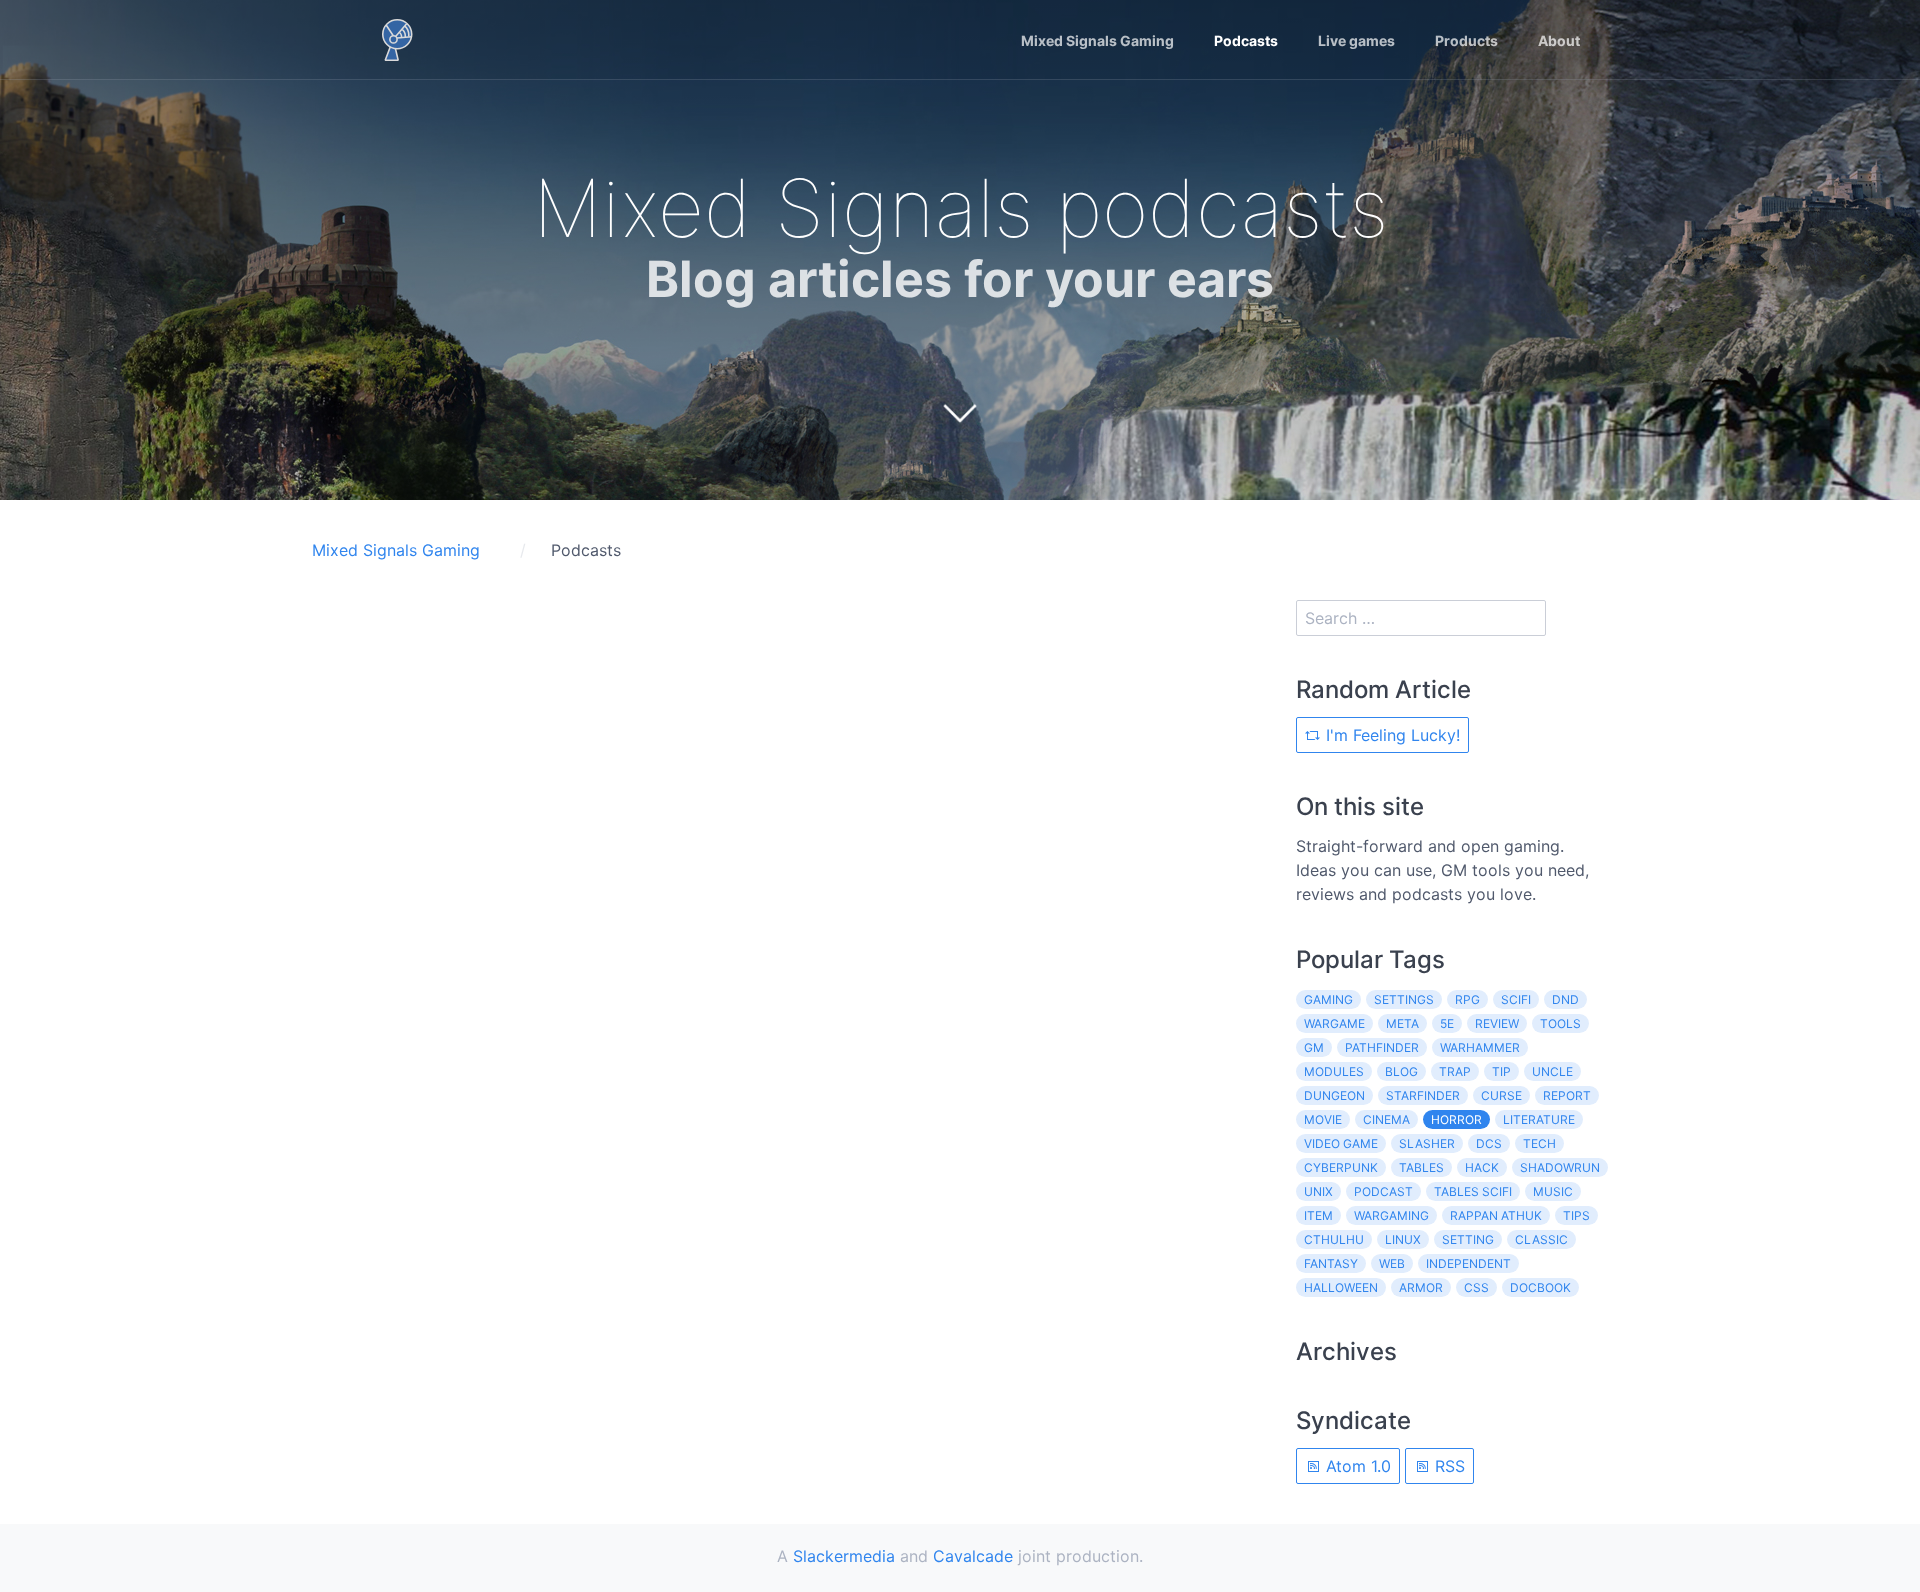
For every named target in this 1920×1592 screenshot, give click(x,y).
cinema (1386, 1119)
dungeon (1334, 1095)
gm (1314, 1047)
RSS (1447, 1466)
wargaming (1391, 1215)
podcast (1383, 1191)
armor (1421, 1287)
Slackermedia (844, 1556)
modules (1334, 1071)
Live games (1356, 40)
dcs (1489, 1143)
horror (1456, 1119)
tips (1576, 1215)
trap (1455, 1071)
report (1567, 1095)
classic (1541, 1239)
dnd (1565, 999)
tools (1560, 1023)
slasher (1427, 1143)
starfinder (1423, 1095)
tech (1539, 1143)
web (1392, 1263)
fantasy (1331, 1263)
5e (1447, 1023)
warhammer (1480, 1047)
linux (1403, 1239)
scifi (1516, 999)
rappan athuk (1496, 1215)
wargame (1334, 1023)
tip (1501, 1071)
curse (1501, 1095)
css (1476, 1287)
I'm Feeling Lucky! (1390, 735)
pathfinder (1382, 1047)
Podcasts (1246, 40)
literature (1539, 1119)
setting (1468, 1239)
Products (1466, 40)
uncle (1552, 1071)
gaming (1328, 999)
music (1553, 1191)
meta (1402, 1023)
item (1318, 1215)
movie (1323, 1119)
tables (1421, 1167)
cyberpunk (1341, 1167)
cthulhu (1334, 1239)
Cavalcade (973, 1556)
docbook (1540, 1287)
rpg (1467, 999)
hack (1482, 1167)
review (1497, 1023)
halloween (1341, 1287)
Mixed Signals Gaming (1097, 40)
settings (1404, 999)
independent (1468, 1263)
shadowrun (1560, 1167)
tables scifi (1473, 1191)
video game (1341, 1143)
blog (1401, 1071)
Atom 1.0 (1356, 1466)
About (1559, 40)
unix (1318, 1191)
